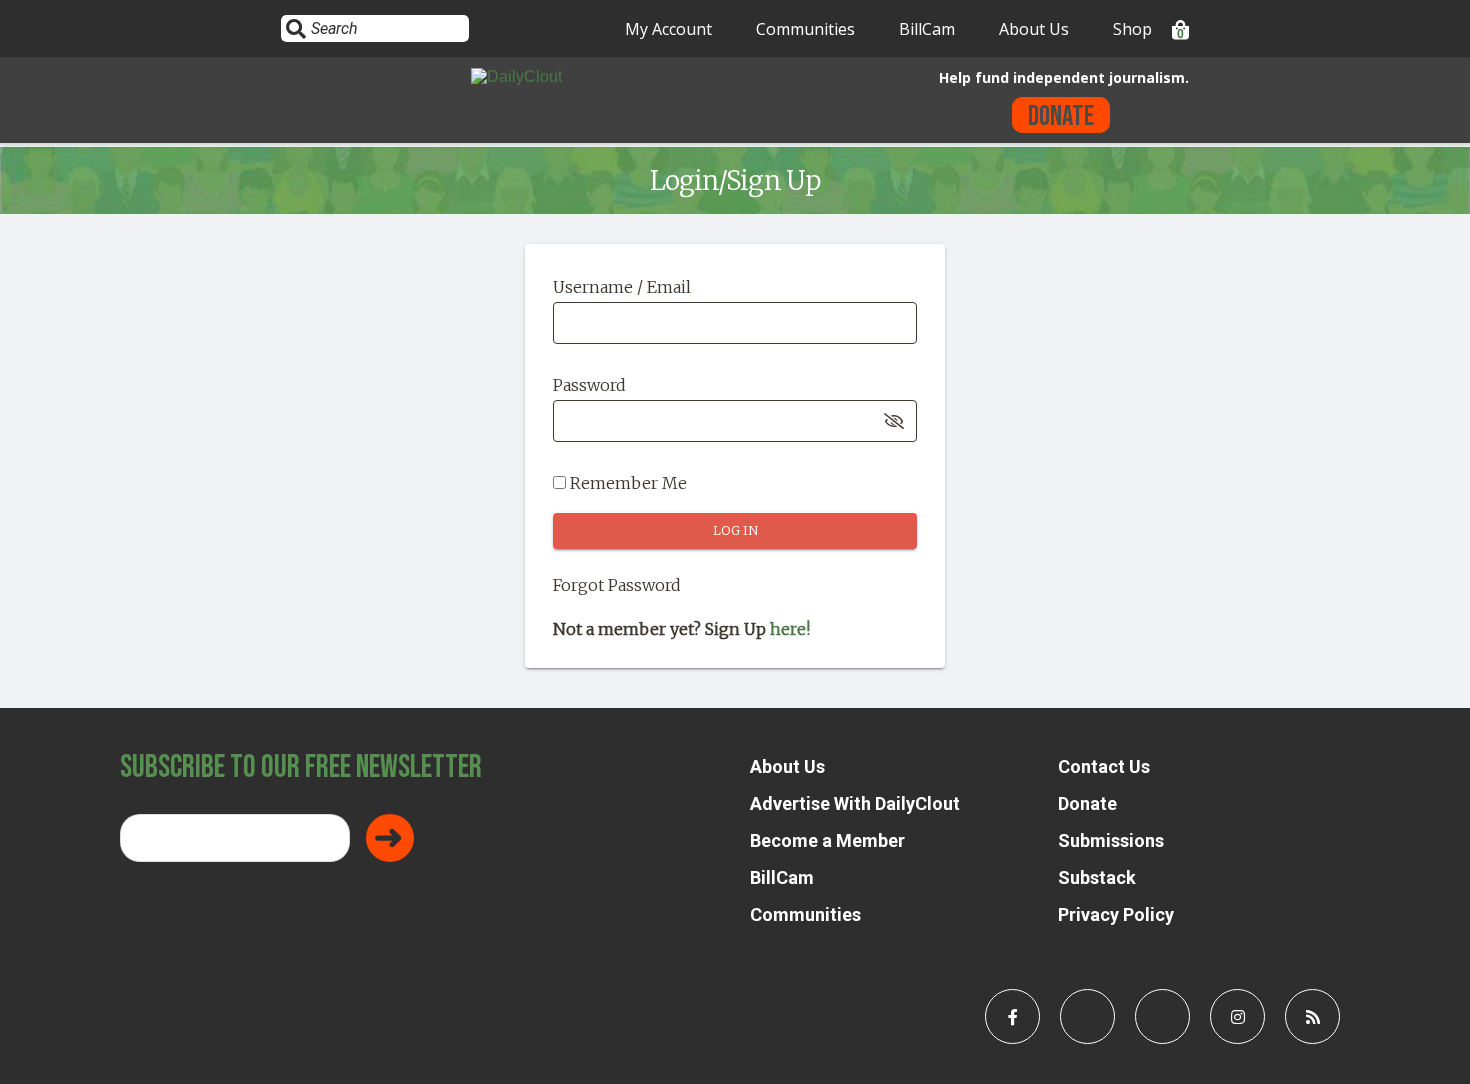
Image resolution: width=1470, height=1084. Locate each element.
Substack (1097, 877)
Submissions (1111, 840)
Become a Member (827, 840)
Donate (1061, 116)
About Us (1034, 29)
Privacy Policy (1116, 914)
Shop (1132, 29)
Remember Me (626, 483)
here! (790, 629)
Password (589, 385)
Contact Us (1104, 766)
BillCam (927, 29)
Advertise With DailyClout (855, 803)
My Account (668, 29)
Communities (805, 29)
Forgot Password (617, 585)
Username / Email (622, 287)
